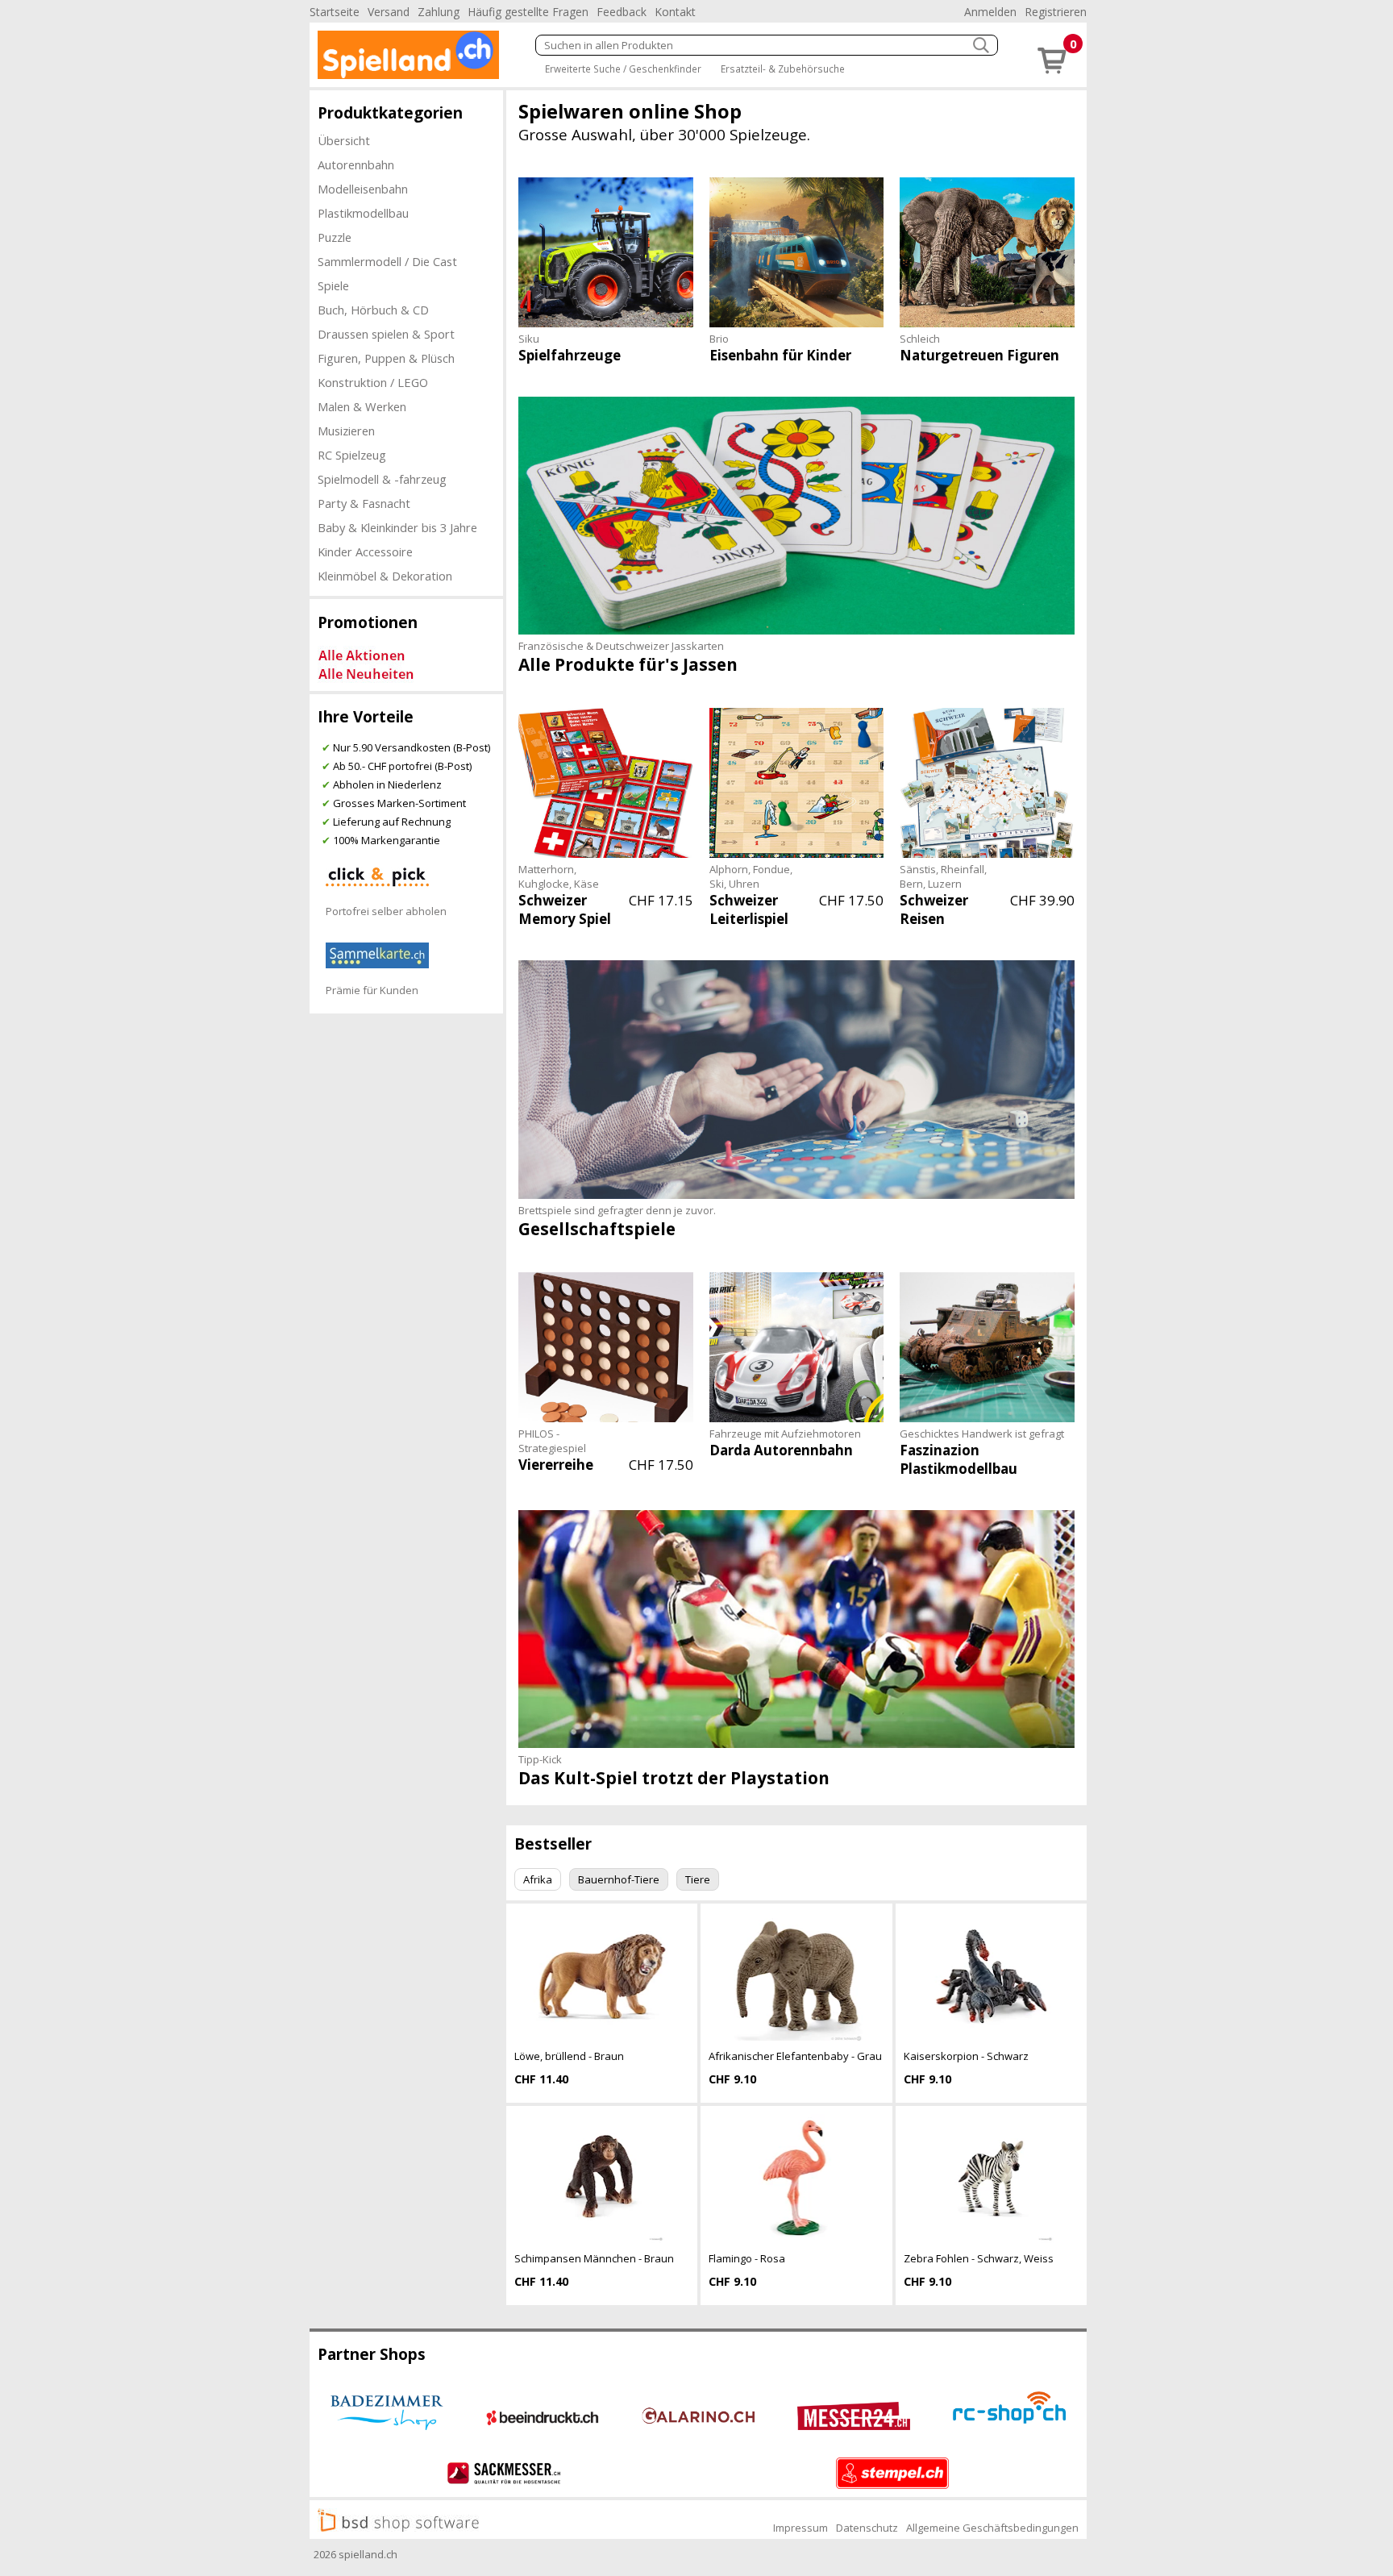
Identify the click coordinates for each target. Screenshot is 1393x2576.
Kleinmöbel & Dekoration (385, 576)
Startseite (335, 12)
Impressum (800, 2528)
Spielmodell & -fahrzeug (382, 479)
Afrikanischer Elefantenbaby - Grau (795, 2056)
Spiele (333, 285)
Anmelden (990, 12)
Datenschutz (867, 2528)
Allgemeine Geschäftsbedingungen (992, 2528)
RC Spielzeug (352, 455)
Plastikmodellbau (363, 213)
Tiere (698, 1879)
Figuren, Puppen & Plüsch (386, 358)
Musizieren (346, 431)
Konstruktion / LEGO (373, 382)
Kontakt (675, 12)
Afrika (538, 1879)
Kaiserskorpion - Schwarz (966, 2056)
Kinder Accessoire (365, 551)
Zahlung (439, 12)
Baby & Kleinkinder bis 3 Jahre (397, 527)
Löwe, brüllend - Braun (569, 2056)
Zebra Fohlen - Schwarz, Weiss (979, 2258)
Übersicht (344, 140)
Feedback (622, 12)
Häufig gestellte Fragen (528, 12)
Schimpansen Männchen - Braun (594, 2258)
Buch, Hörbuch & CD (373, 310)
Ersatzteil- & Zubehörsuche (783, 69)
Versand (389, 12)
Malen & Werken (362, 406)
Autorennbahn (356, 164)
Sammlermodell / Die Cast (387, 261)
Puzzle (335, 237)
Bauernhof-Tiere (619, 1879)
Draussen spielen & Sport (386, 334)
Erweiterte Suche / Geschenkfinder (623, 69)
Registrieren (1056, 12)
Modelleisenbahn (363, 189)
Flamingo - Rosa (747, 2258)
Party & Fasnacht (364, 503)
